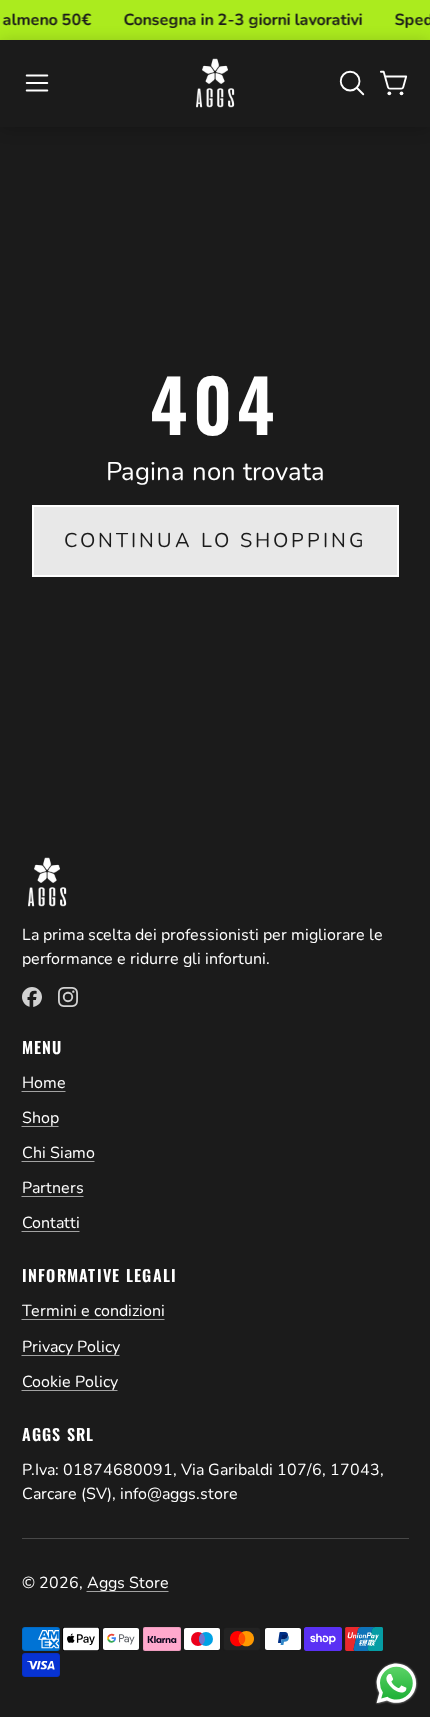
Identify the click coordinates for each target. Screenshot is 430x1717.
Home (44, 1083)
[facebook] (32, 997)
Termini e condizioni (93, 1311)
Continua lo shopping (215, 540)
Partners (53, 1188)
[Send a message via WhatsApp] (396, 1683)
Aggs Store (128, 1583)
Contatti (51, 1223)
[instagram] (68, 997)
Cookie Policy (70, 1382)
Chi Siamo (58, 1153)
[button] (37, 83)
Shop (40, 1118)
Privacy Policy (71, 1347)
